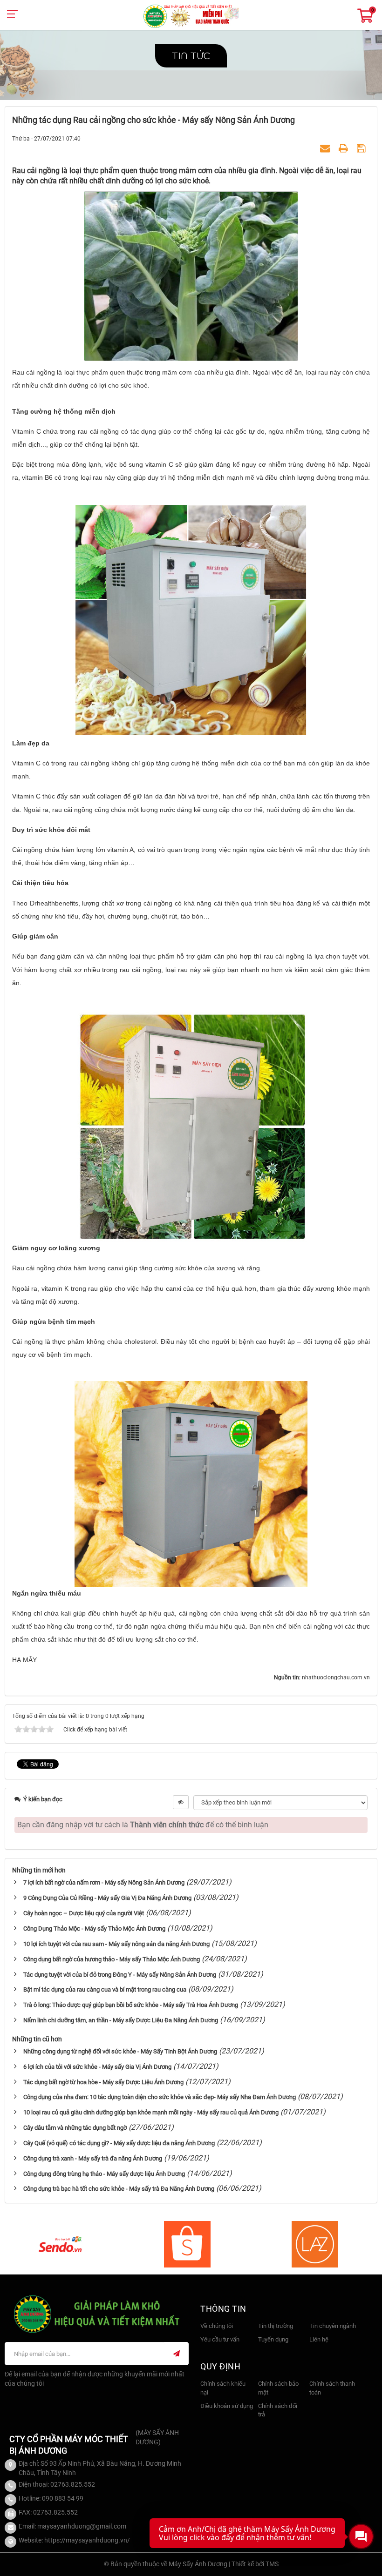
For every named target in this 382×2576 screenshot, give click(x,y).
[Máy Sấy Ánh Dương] (191, 16)
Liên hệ (319, 2339)
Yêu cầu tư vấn (220, 2339)
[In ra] (344, 149)
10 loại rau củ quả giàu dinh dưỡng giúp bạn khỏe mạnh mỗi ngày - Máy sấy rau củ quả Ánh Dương (151, 2112)
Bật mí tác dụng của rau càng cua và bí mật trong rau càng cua (105, 1989)
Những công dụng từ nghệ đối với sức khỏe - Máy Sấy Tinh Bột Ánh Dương (120, 2051)
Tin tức (191, 56)
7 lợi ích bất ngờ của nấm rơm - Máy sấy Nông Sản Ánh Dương (104, 1882)
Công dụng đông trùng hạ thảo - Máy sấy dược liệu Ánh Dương (104, 2174)
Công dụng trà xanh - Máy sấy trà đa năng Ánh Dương (93, 2158)
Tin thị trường (276, 2326)
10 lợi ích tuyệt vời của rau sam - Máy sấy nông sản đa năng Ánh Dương (116, 1944)
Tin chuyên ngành (333, 2326)
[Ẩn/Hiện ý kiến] (181, 1802)
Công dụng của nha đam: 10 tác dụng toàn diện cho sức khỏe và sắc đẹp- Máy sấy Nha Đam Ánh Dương (160, 2097)
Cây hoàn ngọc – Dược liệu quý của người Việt (84, 1913)
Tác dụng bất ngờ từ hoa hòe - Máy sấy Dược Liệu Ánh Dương (103, 2082)
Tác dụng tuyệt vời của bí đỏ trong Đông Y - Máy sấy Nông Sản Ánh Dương (120, 1975)
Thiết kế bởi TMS (255, 2564)
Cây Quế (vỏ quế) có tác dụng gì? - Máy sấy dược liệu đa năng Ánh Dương (119, 2143)
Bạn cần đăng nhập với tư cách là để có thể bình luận (143, 1825)
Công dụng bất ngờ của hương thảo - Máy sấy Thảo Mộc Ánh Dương (112, 1959)
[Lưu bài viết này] (362, 149)
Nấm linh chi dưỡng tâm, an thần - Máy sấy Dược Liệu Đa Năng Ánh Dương (121, 2020)
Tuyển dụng (273, 2339)
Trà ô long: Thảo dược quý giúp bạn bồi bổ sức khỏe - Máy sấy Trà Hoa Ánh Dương (131, 2005)
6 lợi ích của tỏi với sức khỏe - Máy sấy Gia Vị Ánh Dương (97, 2067)
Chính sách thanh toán (332, 2388)
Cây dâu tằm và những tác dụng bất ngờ (75, 2128)
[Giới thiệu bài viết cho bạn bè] (326, 149)
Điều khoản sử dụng (227, 2406)
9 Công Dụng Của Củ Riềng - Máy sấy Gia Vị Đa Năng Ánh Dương (107, 1898)
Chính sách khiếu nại (223, 2388)
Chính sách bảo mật (278, 2388)
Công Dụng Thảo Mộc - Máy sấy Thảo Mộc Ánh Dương (94, 1929)
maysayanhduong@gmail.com (82, 2526)
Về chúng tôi (217, 2326)
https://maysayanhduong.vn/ (87, 2540)
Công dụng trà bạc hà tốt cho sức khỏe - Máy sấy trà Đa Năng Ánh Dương (119, 2189)
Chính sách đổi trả (278, 2410)
